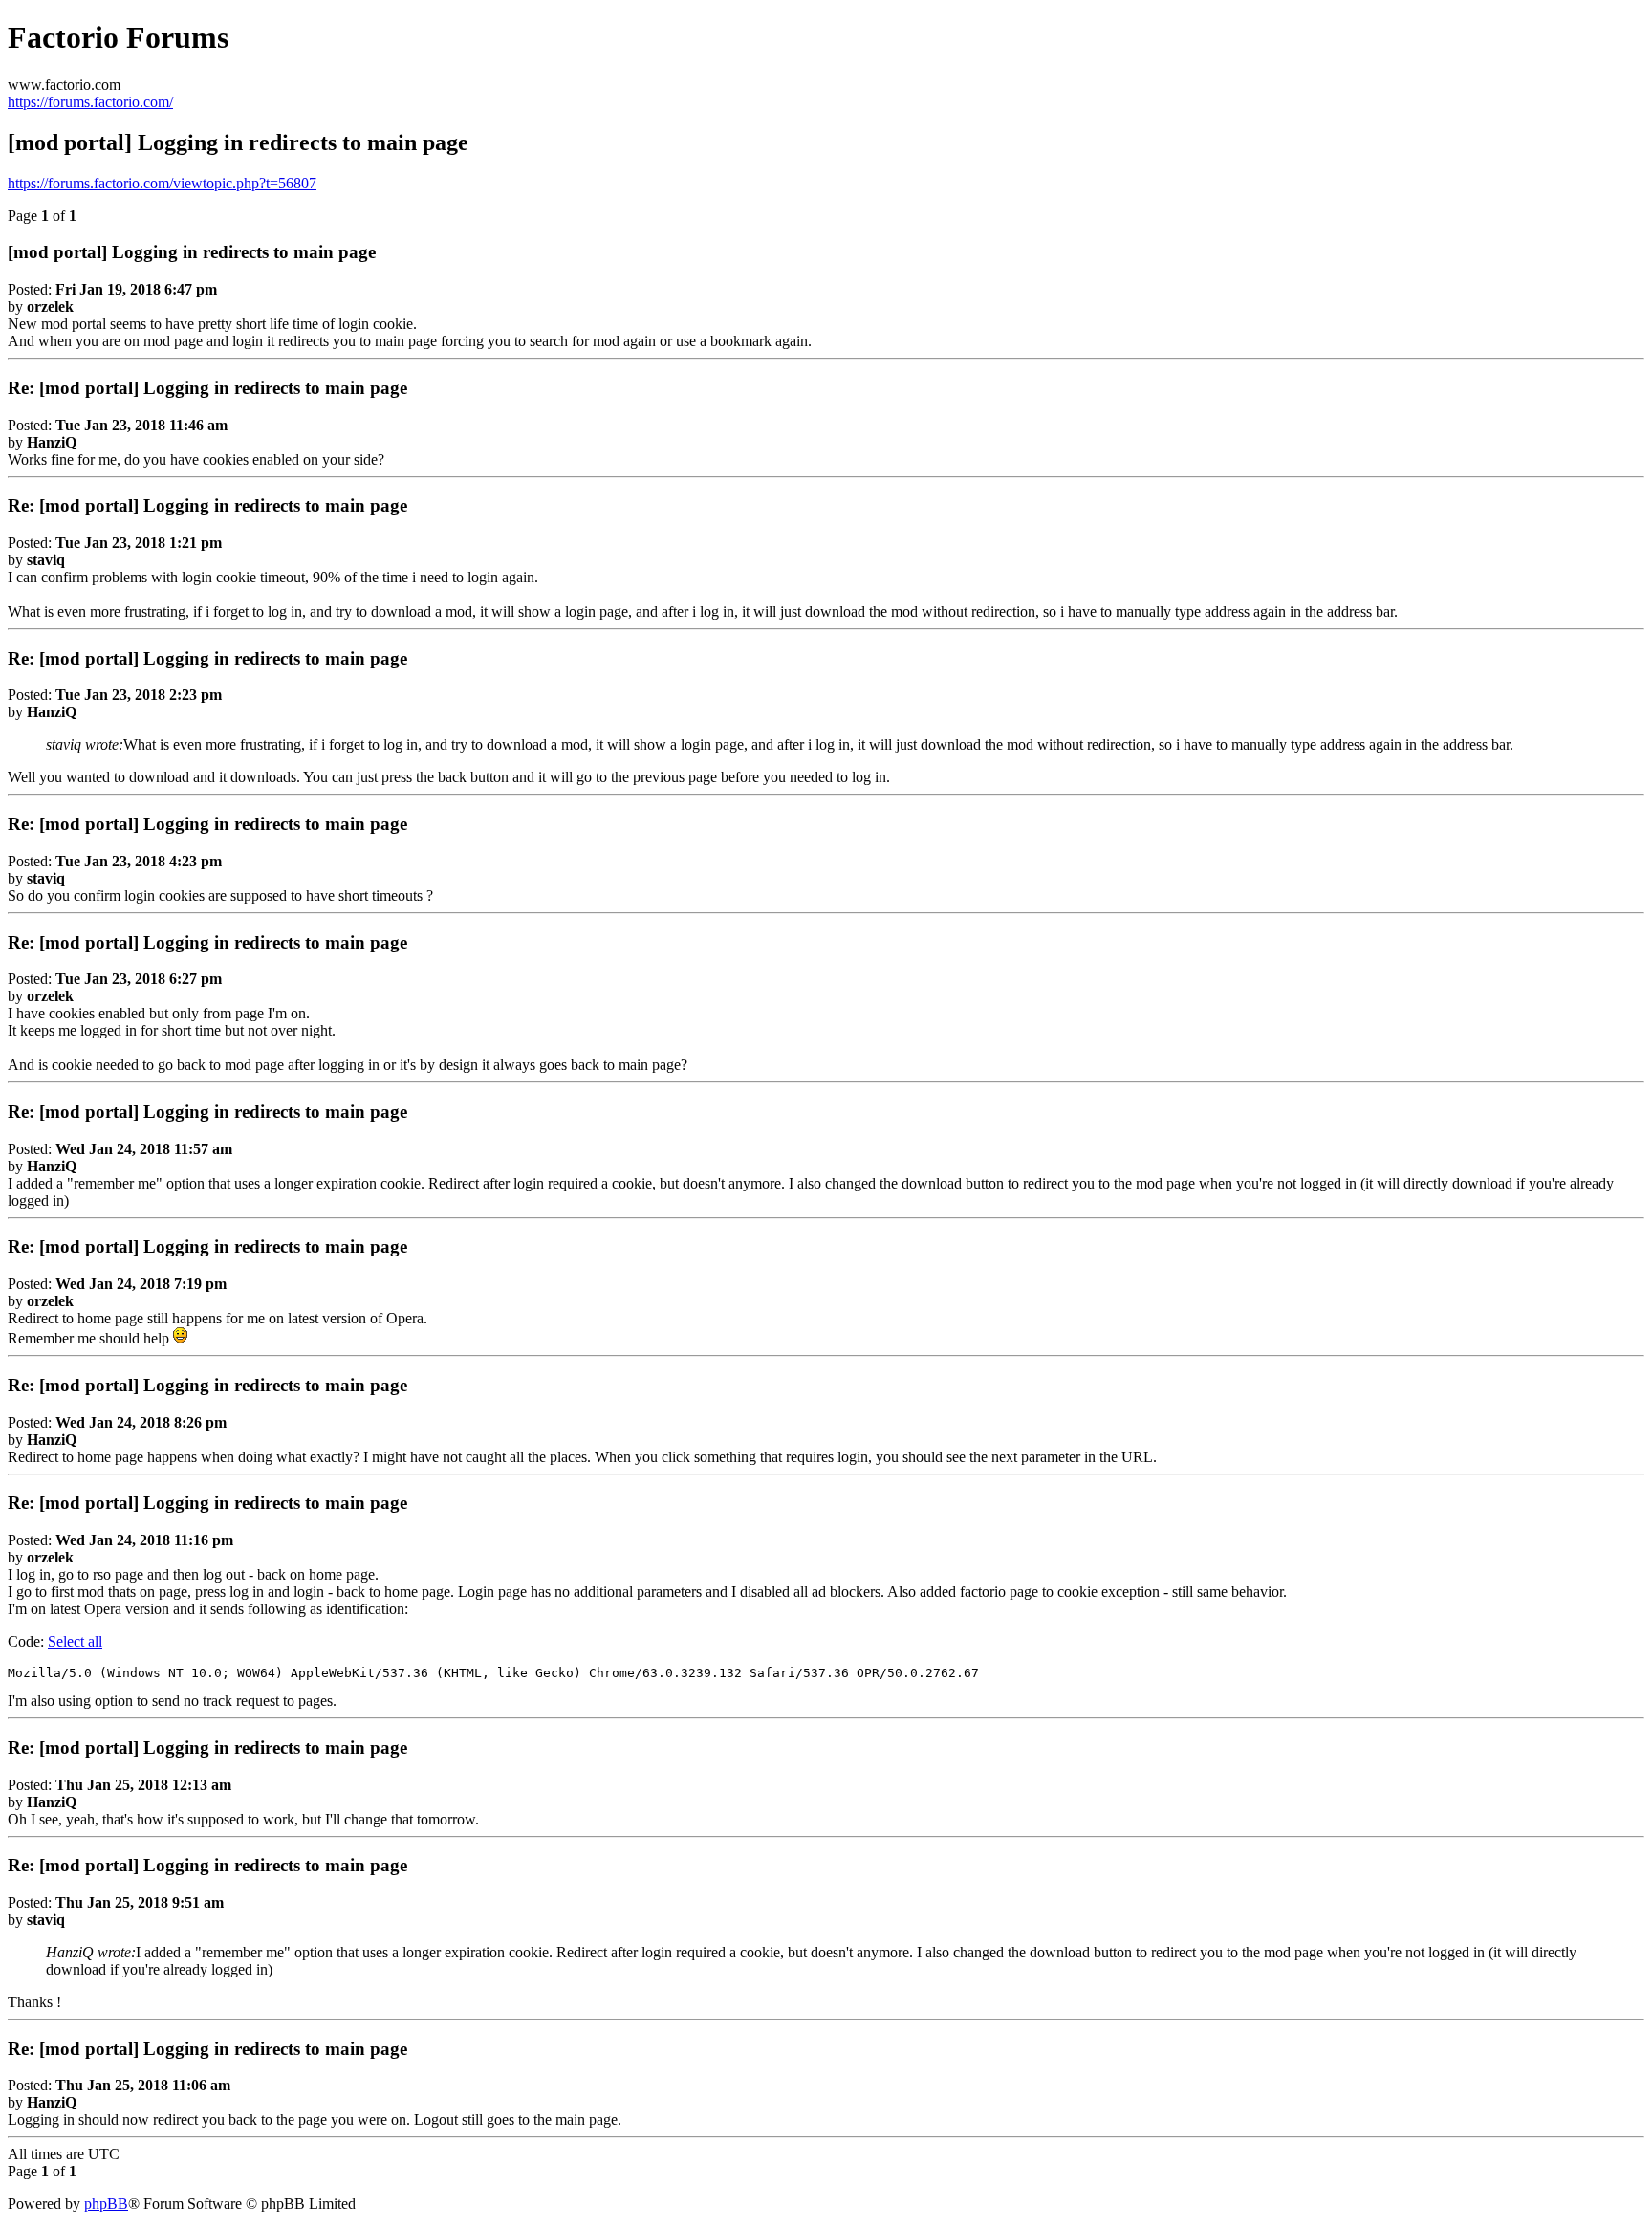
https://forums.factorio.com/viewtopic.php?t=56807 (162, 183)
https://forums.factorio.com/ (90, 102)
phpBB (106, 2204)
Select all (75, 1641)
